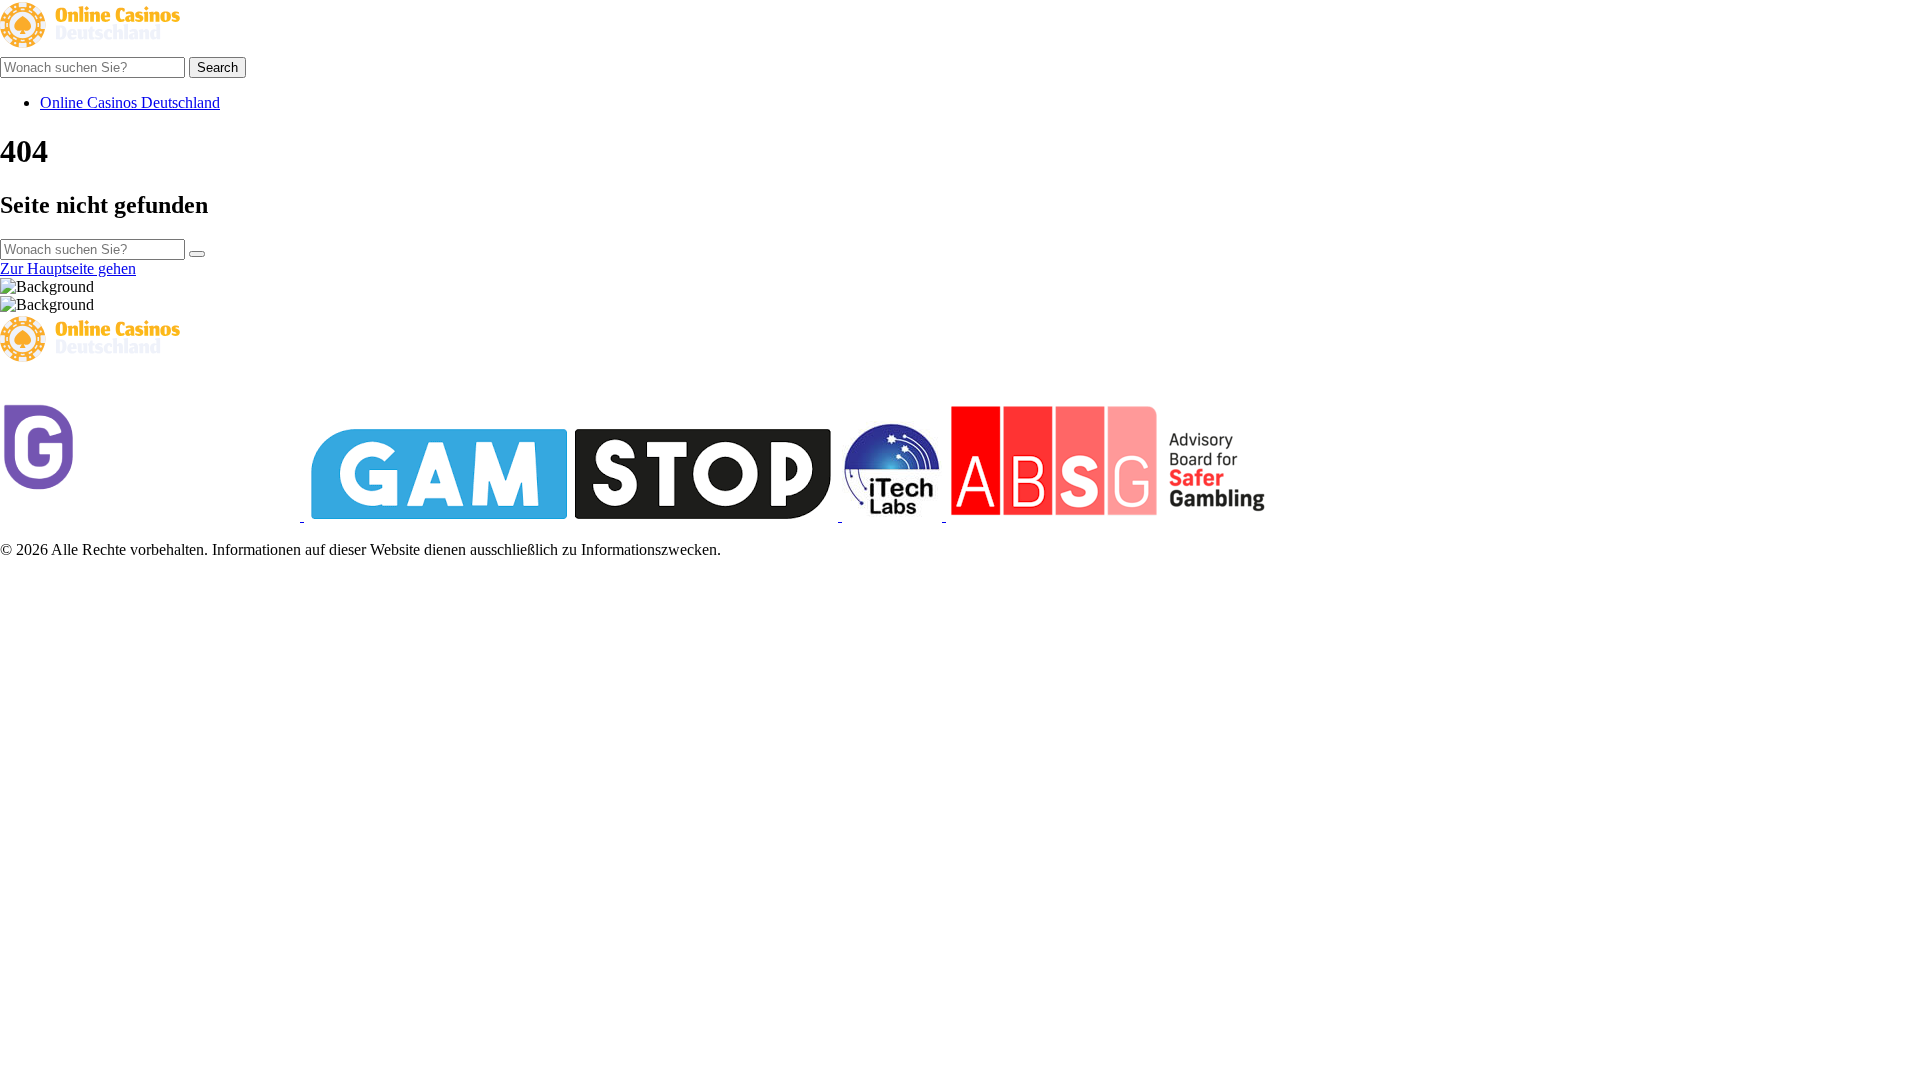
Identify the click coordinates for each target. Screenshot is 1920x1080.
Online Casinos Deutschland (130, 102)
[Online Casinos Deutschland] (90, 47)
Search (217, 67)
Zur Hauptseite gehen (68, 268)
